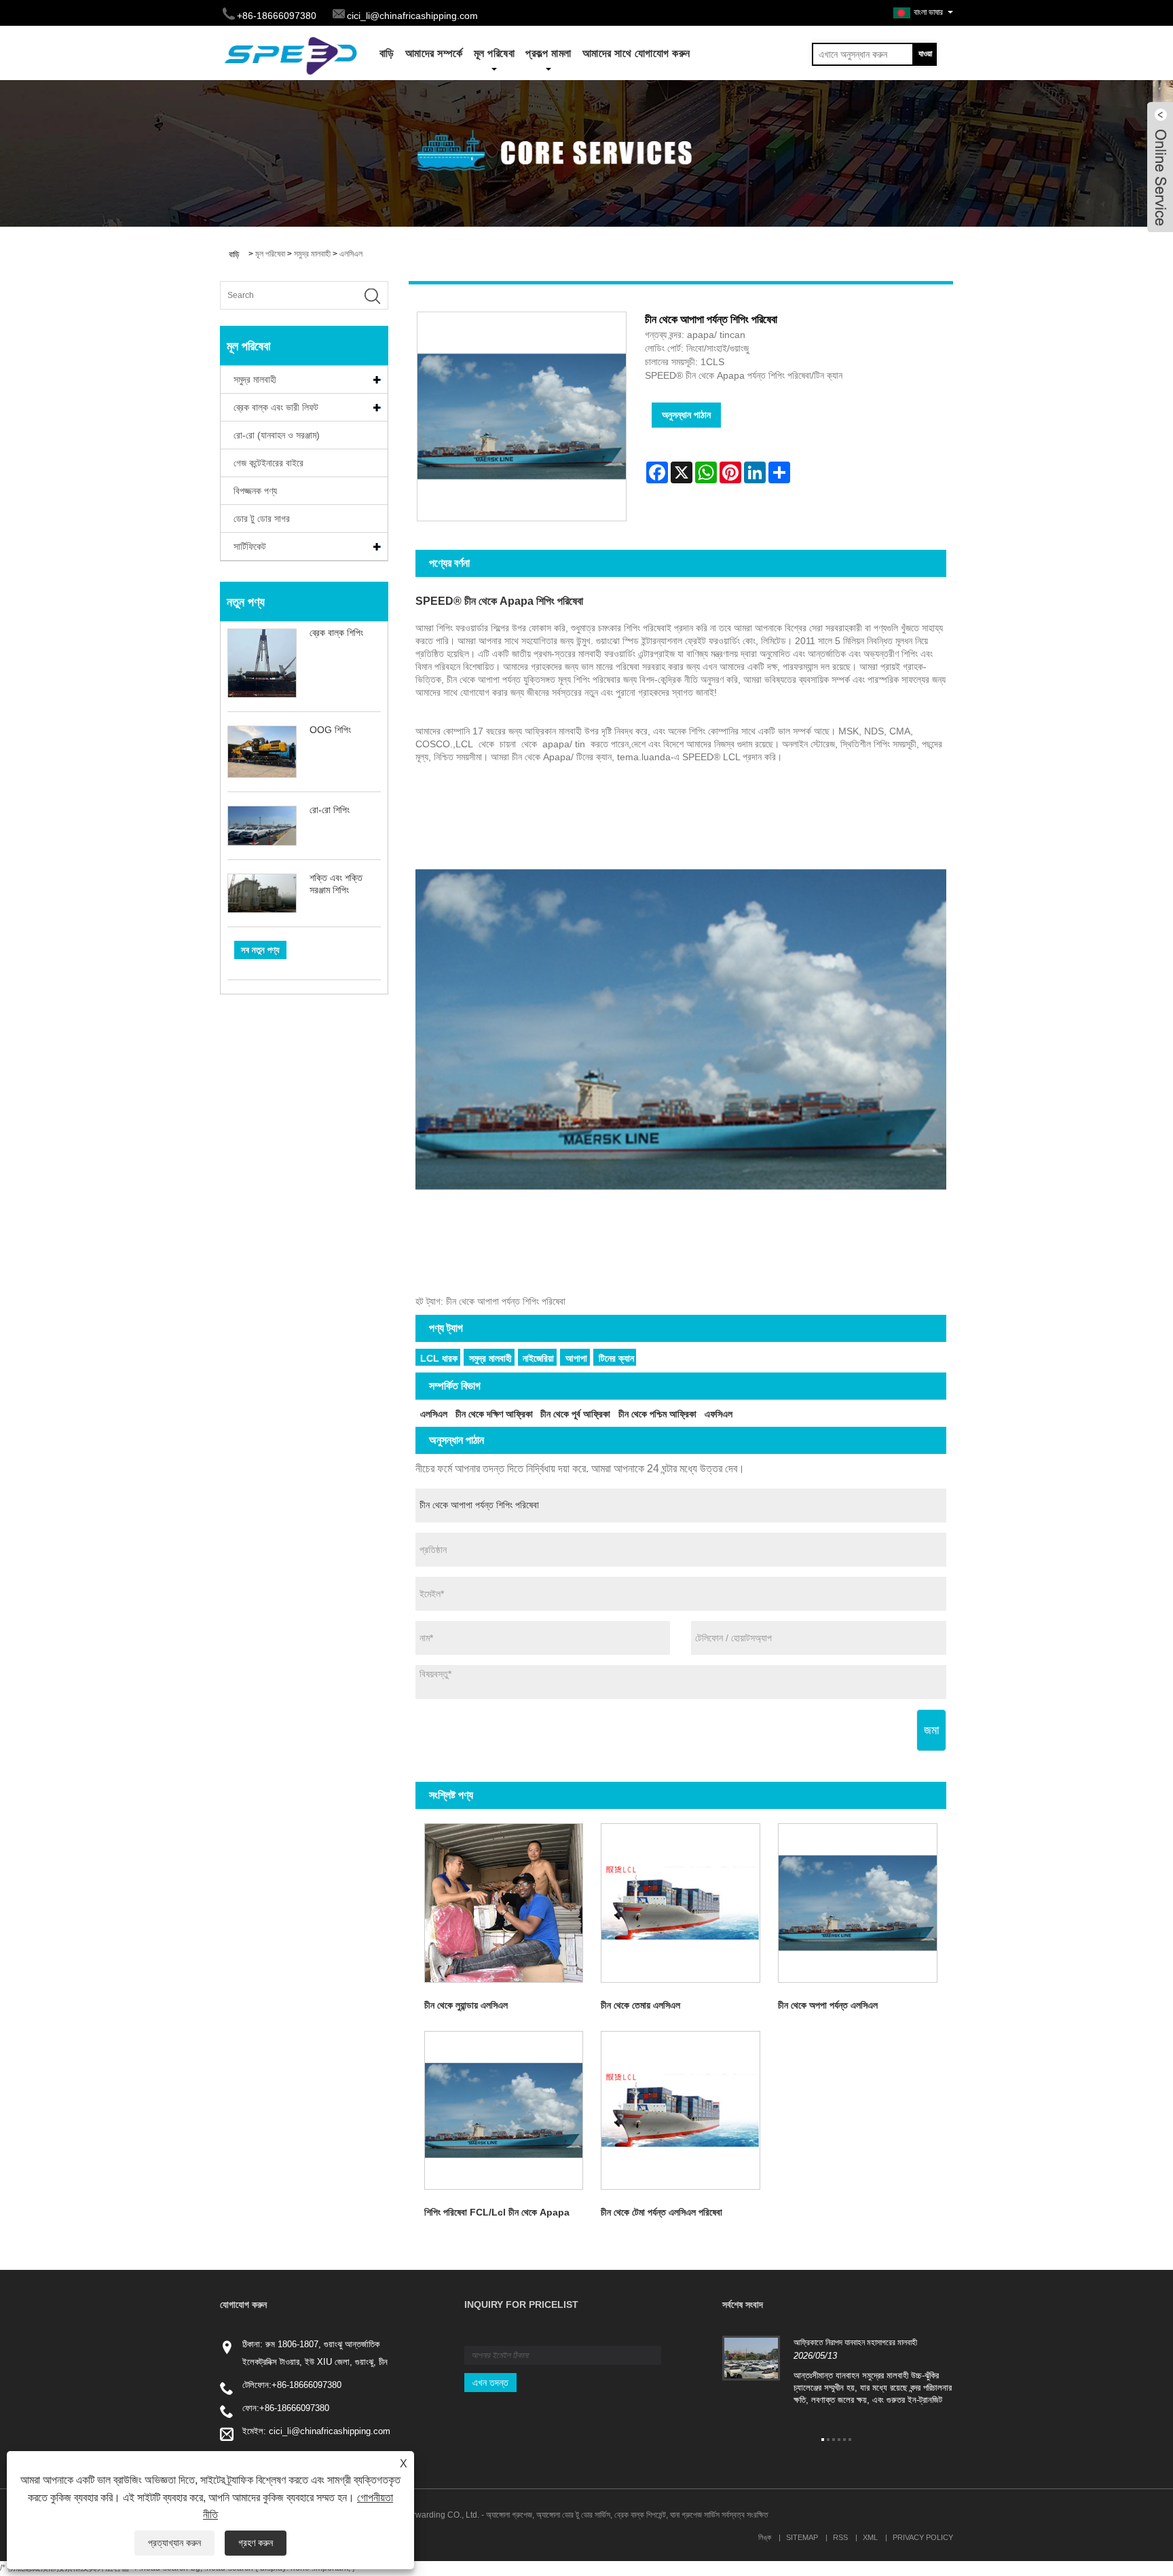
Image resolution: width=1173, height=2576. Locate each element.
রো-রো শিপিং (330, 810)
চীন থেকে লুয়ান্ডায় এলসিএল (466, 2005)
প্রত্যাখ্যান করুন (174, 2543)
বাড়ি (387, 53)
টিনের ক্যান (616, 1358)
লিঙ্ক (765, 2537)
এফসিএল (719, 1414)
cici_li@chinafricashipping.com (412, 16)
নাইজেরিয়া (538, 1358)
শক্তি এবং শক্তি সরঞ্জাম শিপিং (336, 884)
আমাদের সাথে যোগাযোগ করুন (636, 53)
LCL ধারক (439, 1358)
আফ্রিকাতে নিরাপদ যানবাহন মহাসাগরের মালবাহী (855, 2342)
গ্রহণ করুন (256, 2543)
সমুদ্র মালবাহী (312, 254)
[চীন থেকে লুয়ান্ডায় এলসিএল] (504, 1903)
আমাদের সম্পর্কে (434, 53)
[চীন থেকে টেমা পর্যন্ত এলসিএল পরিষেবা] (681, 2111)
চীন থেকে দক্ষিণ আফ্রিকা (494, 1414)
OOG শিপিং (330, 730)
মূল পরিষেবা (495, 53)
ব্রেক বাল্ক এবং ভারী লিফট (276, 407)
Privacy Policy (923, 2537)
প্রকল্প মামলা (548, 53)
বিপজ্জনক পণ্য (255, 491)
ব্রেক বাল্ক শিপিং (336, 633)
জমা (931, 1730)
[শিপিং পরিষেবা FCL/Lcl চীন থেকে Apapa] (504, 2111)
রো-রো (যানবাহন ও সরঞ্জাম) (277, 435)
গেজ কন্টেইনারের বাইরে (268, 463)
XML (870, 2537)
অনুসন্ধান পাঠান (686, 415)
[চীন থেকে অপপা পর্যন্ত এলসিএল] (858, 1903)
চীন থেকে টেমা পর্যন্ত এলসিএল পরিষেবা (662, 2212)
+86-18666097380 (306, 2385)
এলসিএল (351, 254)
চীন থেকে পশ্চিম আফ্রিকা (657, 1414)
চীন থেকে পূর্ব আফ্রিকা (575, 1414)
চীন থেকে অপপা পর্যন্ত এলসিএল (828, 2005)
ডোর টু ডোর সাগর (262, 519)
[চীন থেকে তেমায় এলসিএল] (681, 1903)
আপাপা (576, 1358)
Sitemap (802, 2537)
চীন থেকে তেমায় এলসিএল (640, 2005)
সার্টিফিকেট (250, 546)
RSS (840, 2537)
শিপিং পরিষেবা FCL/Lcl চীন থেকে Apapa (497, 2212)
